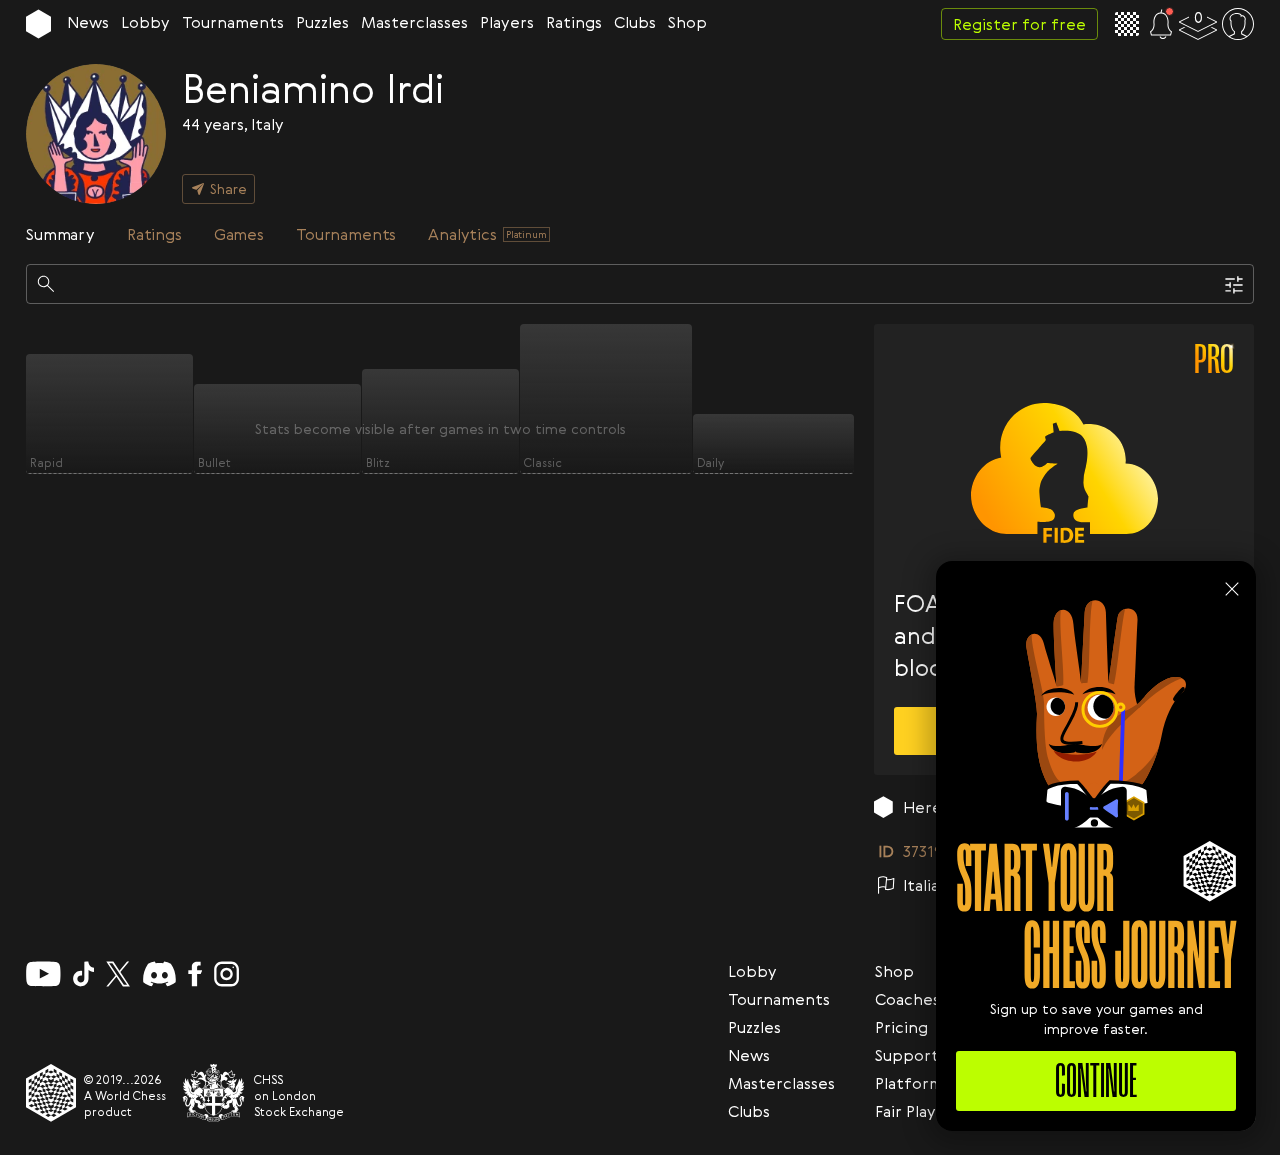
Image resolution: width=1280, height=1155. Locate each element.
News (88, 22)
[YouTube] (43, 974)
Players (507, 22)
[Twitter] (118, 974)
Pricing (901, 1027)
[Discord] (159, 974)
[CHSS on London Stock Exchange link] (214, 1093)
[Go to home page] (38, 24)
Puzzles (322, 22)
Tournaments (233, 22)
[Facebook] (195, 974)
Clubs (635, 22)
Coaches (907, 999)
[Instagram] (226, 974)
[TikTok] (84, 974)
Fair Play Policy (930, 1111)
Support (907, 1055)
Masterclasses (414, 22)
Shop (687, 22)
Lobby (145, 22)
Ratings (574, 22)
